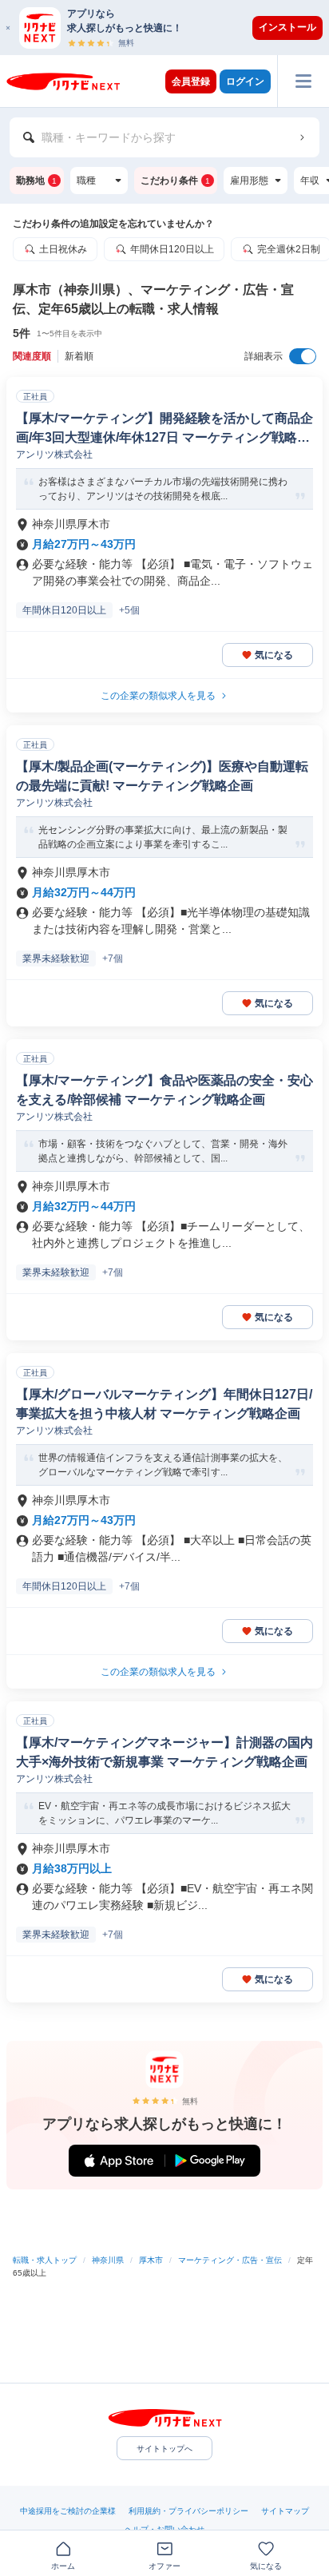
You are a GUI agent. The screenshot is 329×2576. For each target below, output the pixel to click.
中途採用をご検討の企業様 (68, 2511)
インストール (287, 27)
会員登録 (191, 81)
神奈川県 (108, 2260)
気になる (274, 655)
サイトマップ (285, 2511)
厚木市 (151, 2260)
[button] (172, 28)
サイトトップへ (164, 2449)
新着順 (79, 356)
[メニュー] (303, 81)
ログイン (245, 81)
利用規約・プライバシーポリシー (188, 2511)
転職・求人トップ (45, 2260)
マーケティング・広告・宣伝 (230, 2260)
